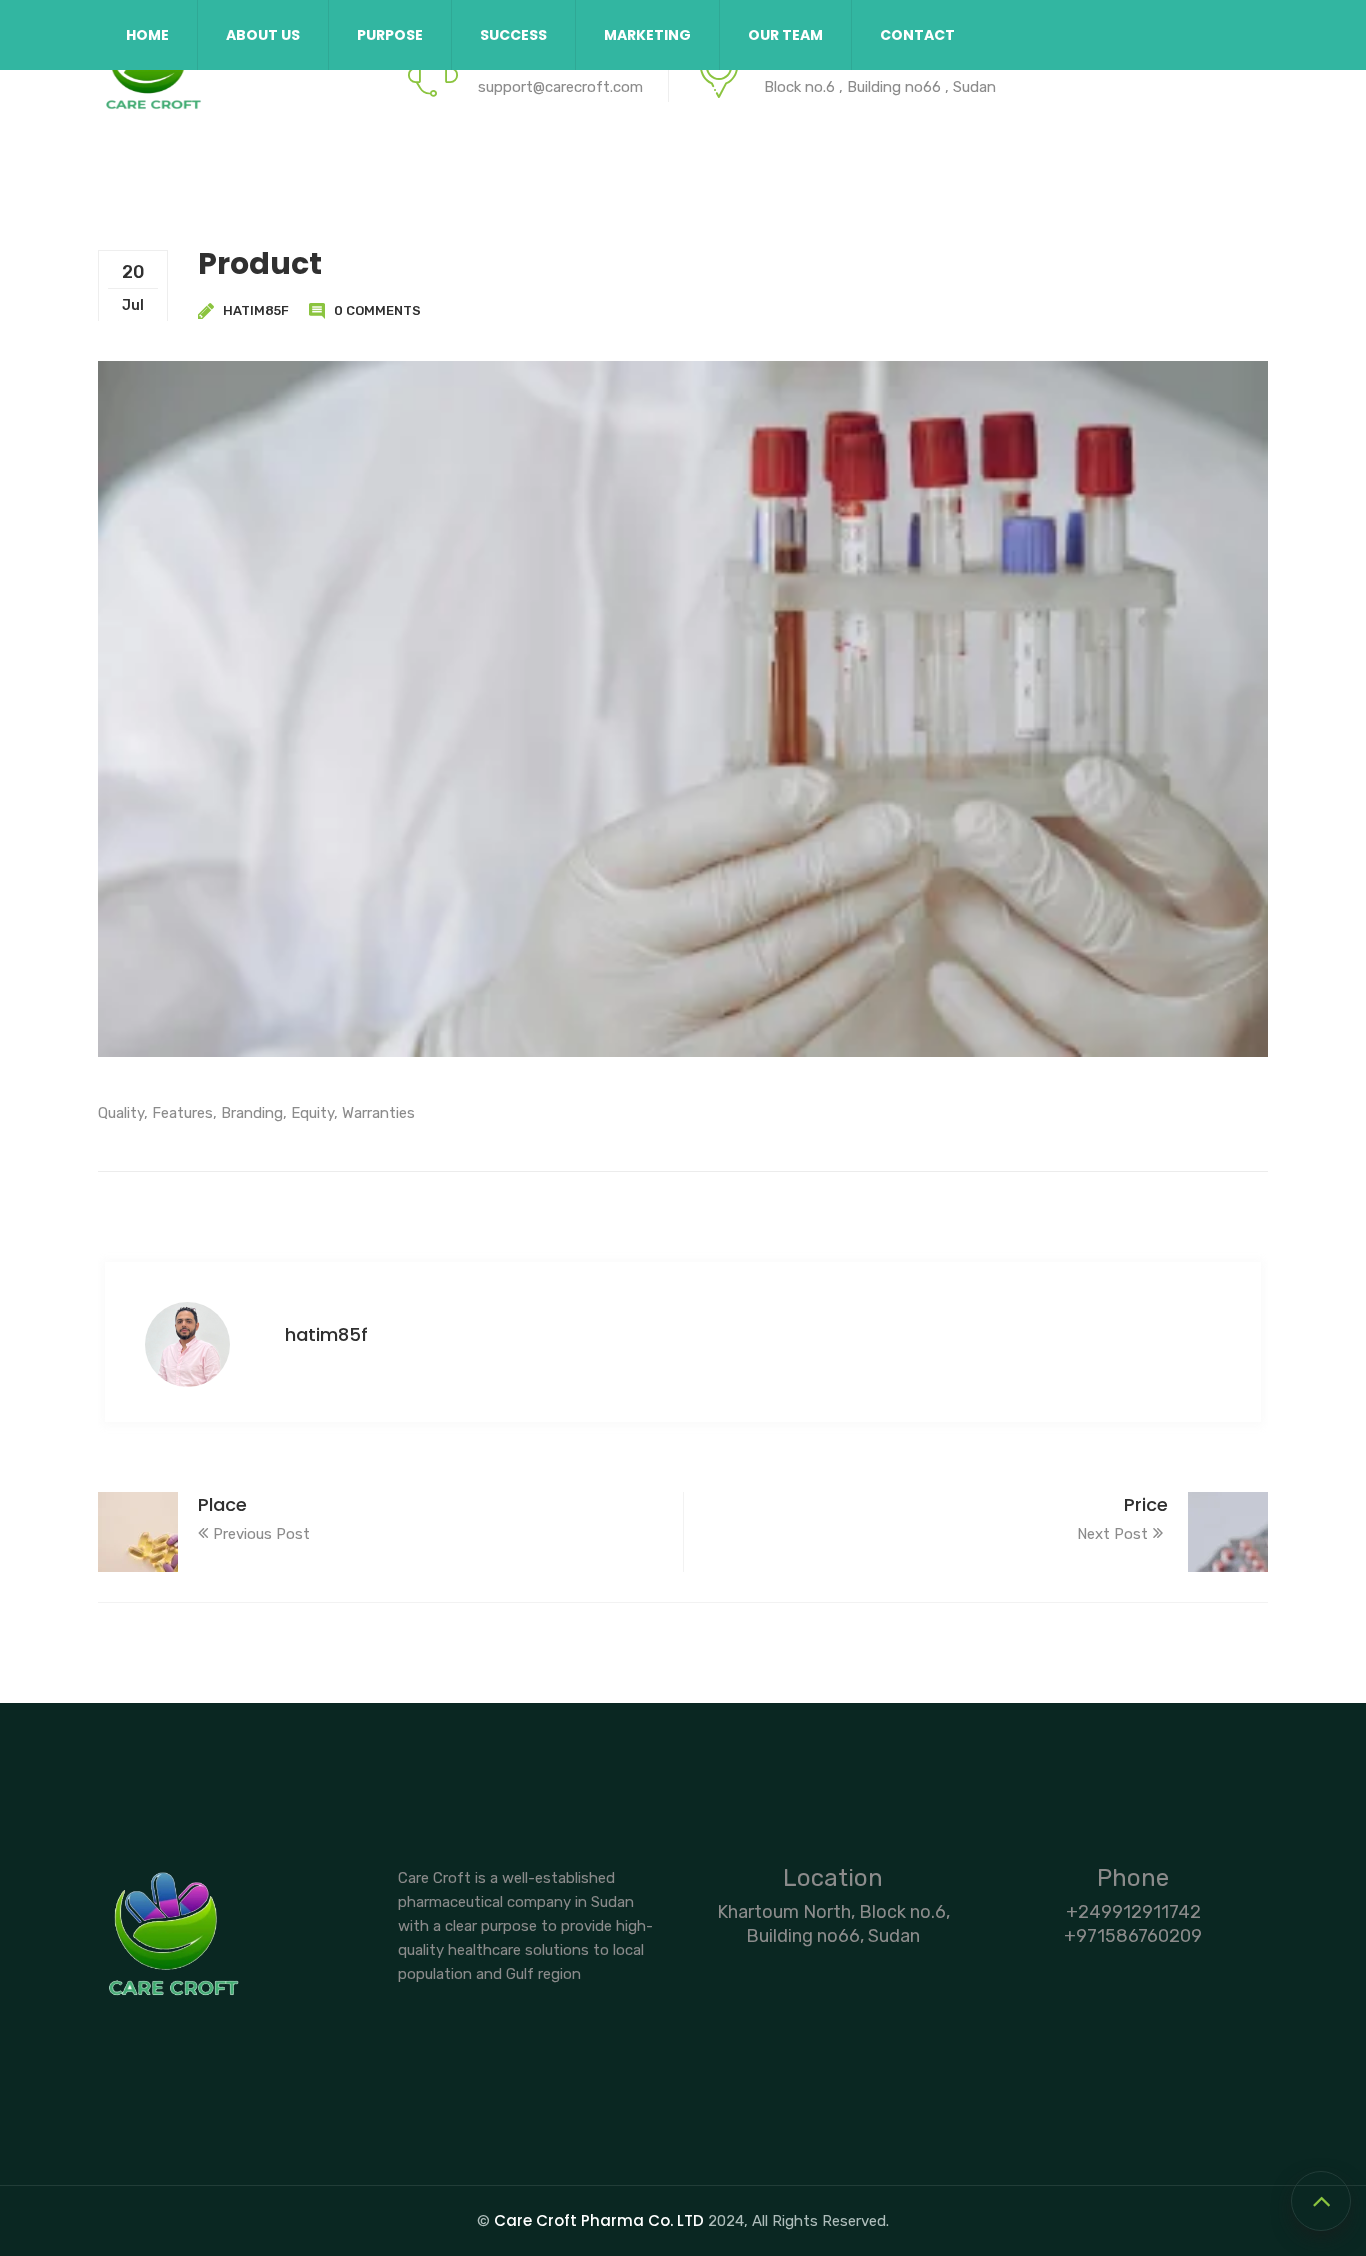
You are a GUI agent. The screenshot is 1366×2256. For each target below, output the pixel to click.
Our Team (785, 35)
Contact (917, 35)
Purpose (390, 35)
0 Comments (377, 310)
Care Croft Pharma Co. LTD (599, 2220)
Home (147, 35)
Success (513, 35)
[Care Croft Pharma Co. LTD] (153, 75)
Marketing (647, 35)
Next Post (1112, 1534)
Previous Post (261, 1534)
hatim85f (256, 310)
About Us (263, 35)
